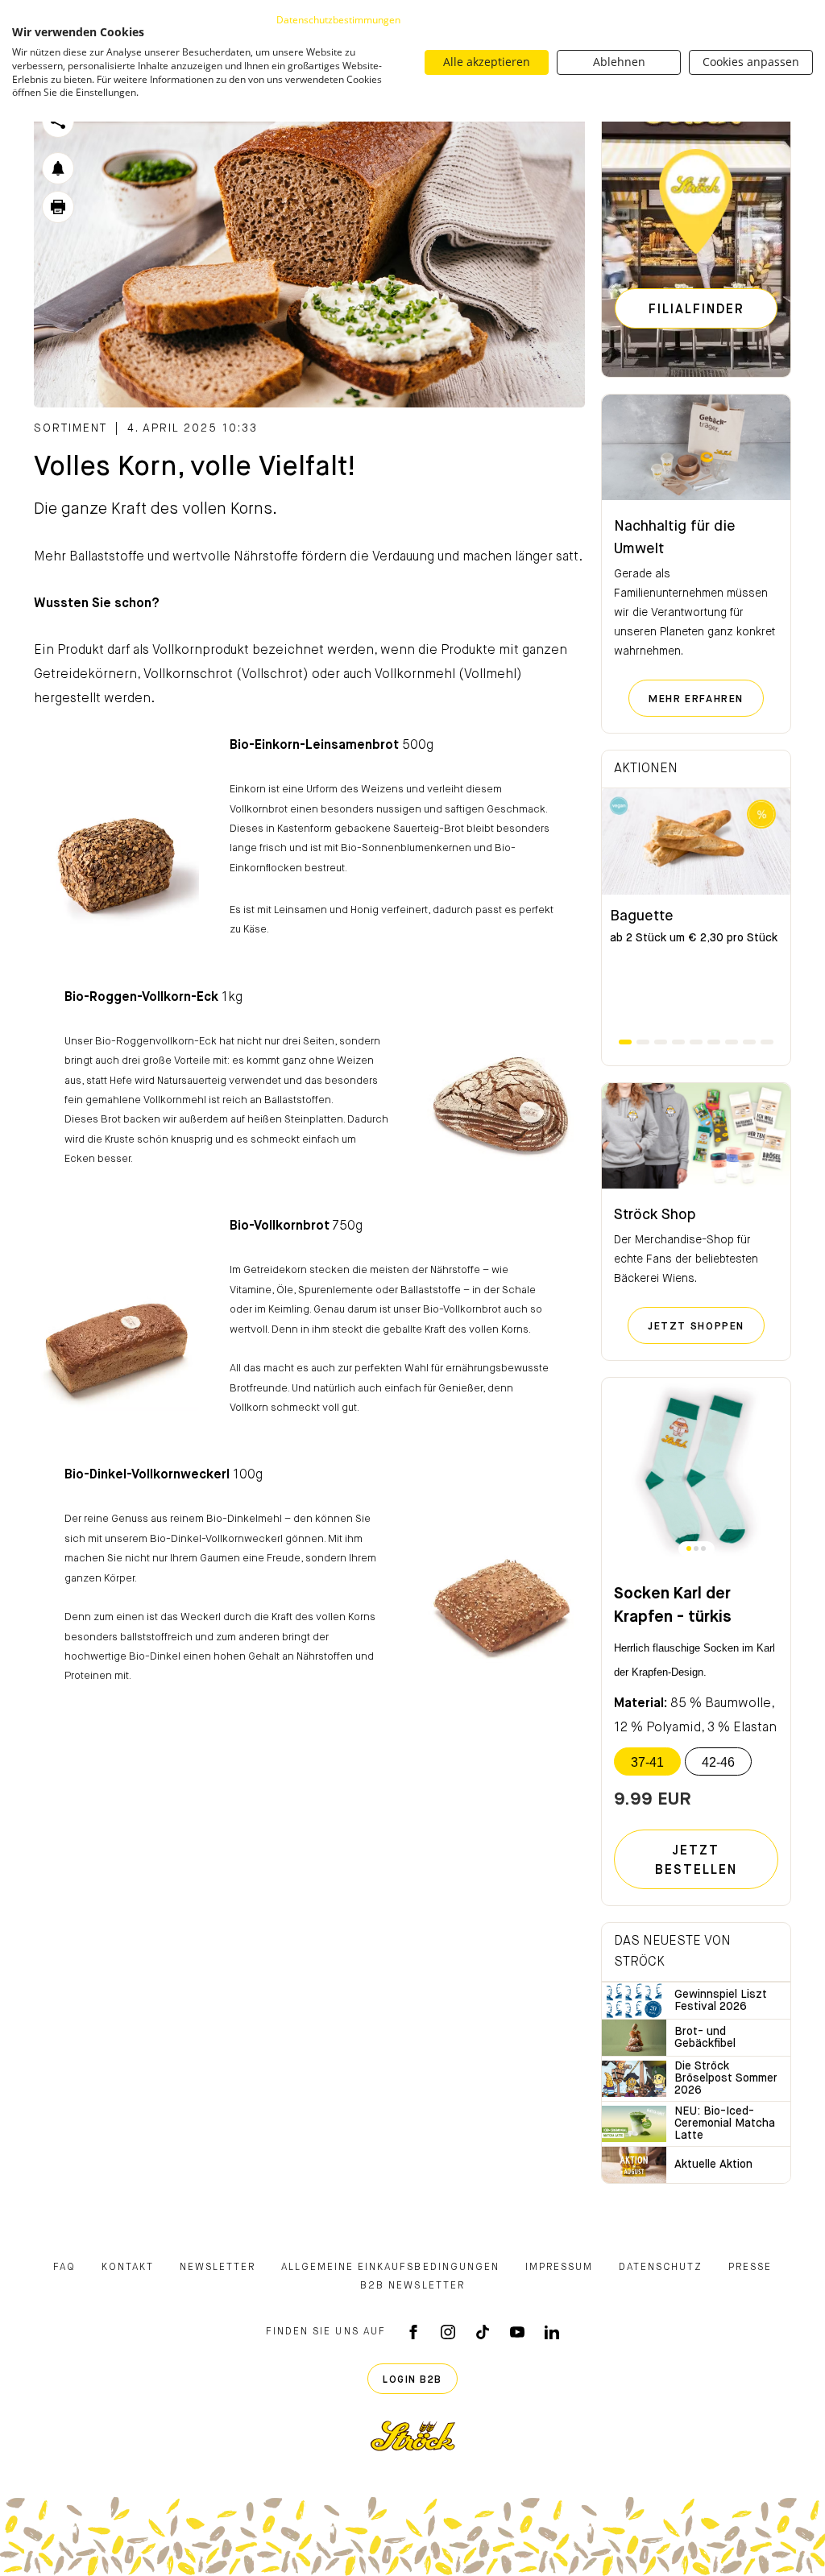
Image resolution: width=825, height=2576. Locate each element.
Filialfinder (696, 310)
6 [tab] (714, 1042)
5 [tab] (696, 1042)
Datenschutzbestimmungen (338, 20)
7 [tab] (732, 1042)
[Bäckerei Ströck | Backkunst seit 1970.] (413, 2436)
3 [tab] (661, 1042)
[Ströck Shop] (696, 1136)
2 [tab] (643, 1042)
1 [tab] (625, 1042)
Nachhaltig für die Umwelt (675, 538)
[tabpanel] (696, 912)
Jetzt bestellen (696, 1861)
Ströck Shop (655, 1215)
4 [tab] (678, 1042)
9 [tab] (767, 1042)
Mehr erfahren (706, 699)
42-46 (718, 1762)
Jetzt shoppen (706, 1326)
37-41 (647, 1762)
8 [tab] (749, 1042)
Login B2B (412, 2380)
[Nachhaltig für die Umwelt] (696, 448)
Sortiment (70, 428)
